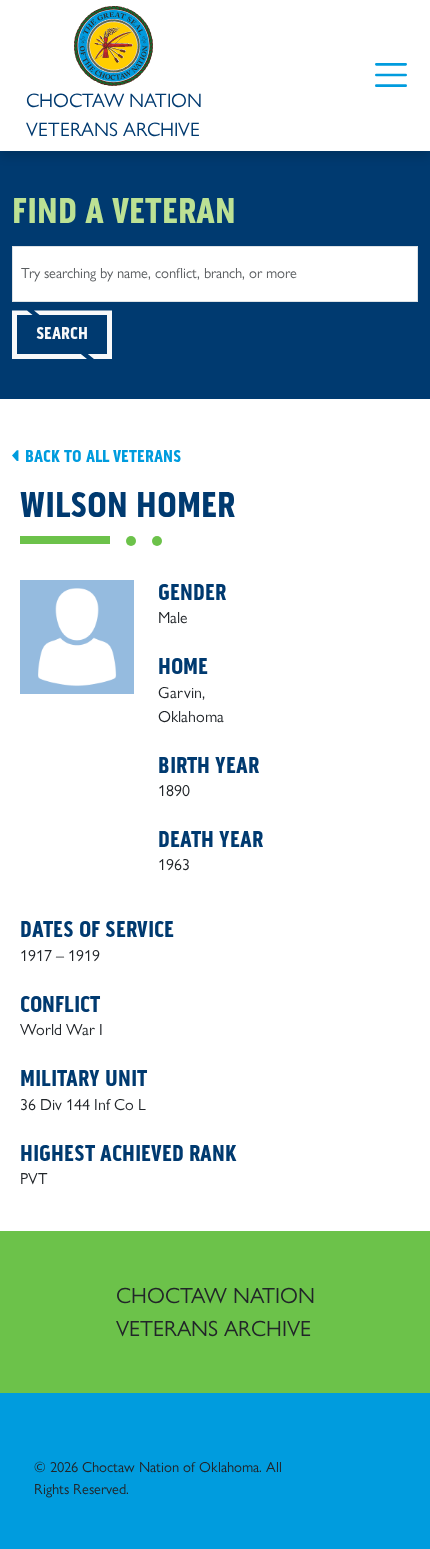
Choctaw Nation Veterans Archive (215, 1312)
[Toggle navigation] (390, 75)
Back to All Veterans (101, 456)
